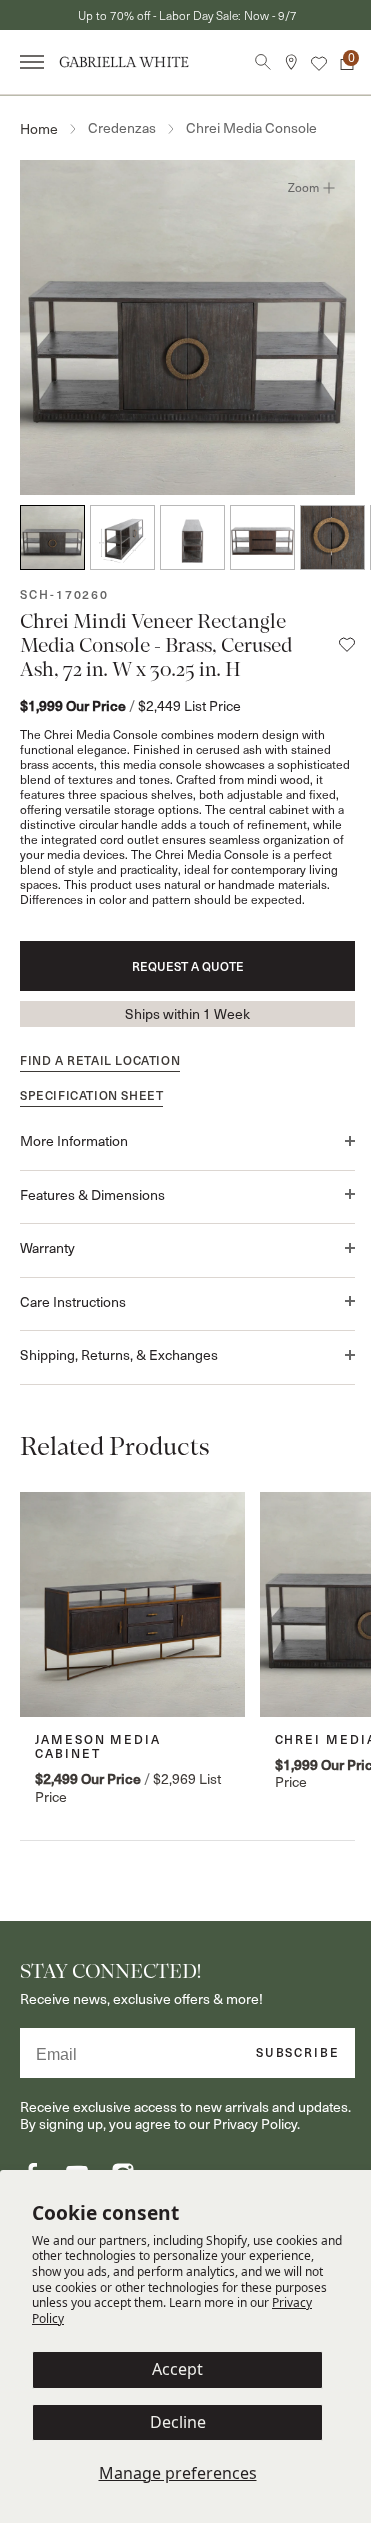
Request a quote (180, 966)
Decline (178, 2422)
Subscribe (283, 2042)
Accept (177, 2369)
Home (39, 128)
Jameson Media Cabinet (98, 1735)
